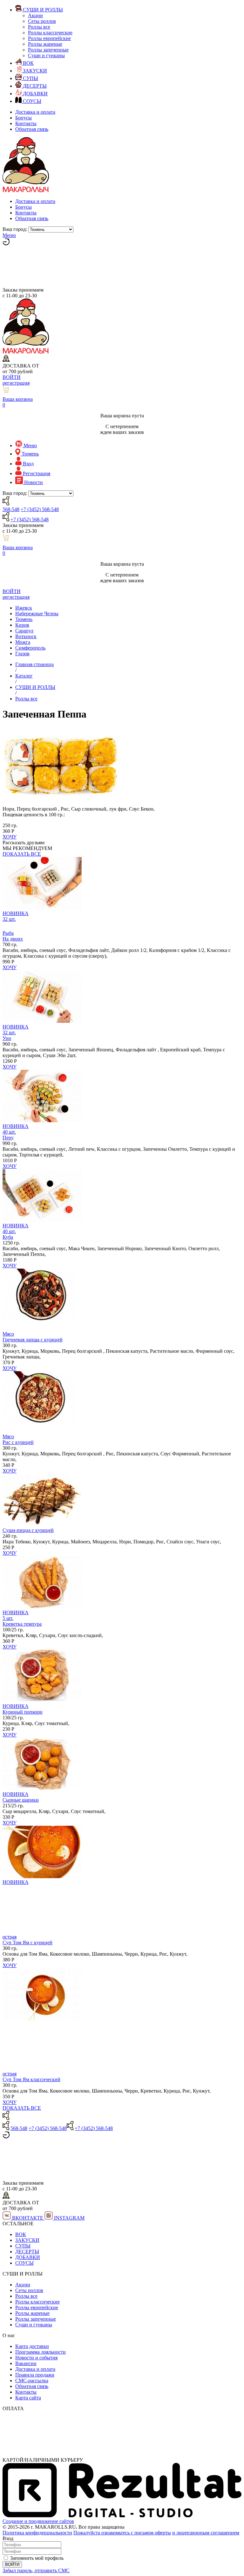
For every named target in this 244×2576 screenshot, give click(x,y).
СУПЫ (23, 2246)
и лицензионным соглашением (206, 2533)
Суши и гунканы (46, 55)
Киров (22, 625)
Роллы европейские (49, 38)
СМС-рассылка (32, 2380)
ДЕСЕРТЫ (27, 2252)
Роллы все (39, 27)
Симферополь (30, 648)
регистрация (16, 383)
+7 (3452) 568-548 (40, 509)
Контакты (26, 123)
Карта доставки (32, 2346)
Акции (35, 15)
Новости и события (36, 2358)
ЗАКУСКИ (27, 2240)
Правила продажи (35, 2375)
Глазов (22, 654)
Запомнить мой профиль (37, 2558)
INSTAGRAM (69, 2218)
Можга (23, 642)
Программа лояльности (41, 2352)
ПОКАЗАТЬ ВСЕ (22, 854)
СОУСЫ (24, 2263)
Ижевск (24, 608)
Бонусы (24, 118)
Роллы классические (50, 33)
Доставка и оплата (35, 112)
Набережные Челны (37, 614)
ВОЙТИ (12, 377)
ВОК (21, 2234)
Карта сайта (28, 2398)
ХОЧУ (10, 837)
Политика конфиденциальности (37, 2533)
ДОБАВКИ (28, 2257)
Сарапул (24, 631)
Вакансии (26, 2363)
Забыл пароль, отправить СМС (36, 2570)
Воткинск (26, 636)
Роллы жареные (45, 44)
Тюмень (24, 619)
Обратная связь (32, 129)
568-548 (11, 509)
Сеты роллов (42, 21)
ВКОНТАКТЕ (28, 2218)
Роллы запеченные (48, 50)
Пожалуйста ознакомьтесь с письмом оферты (122, 2533)
